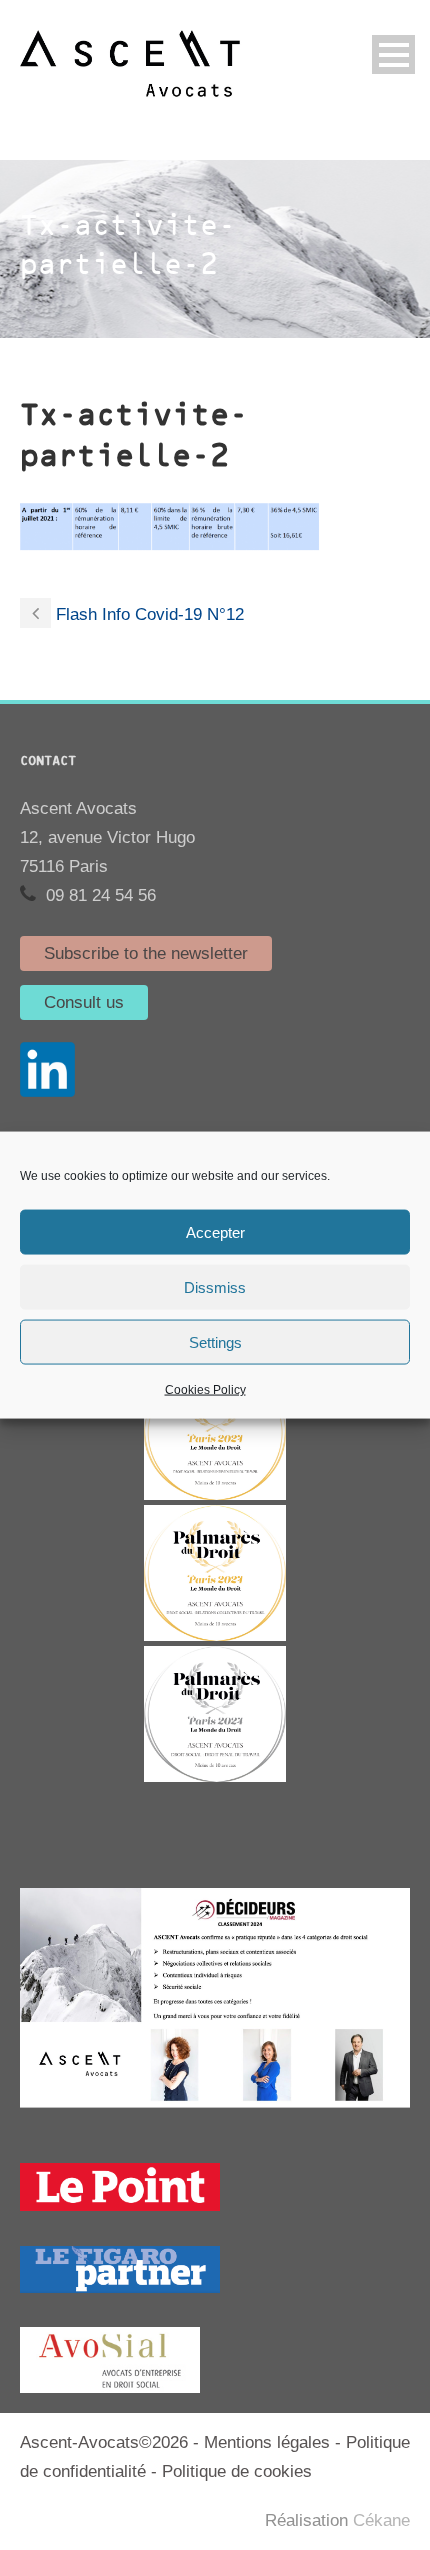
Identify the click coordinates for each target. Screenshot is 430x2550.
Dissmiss (215, 1286)
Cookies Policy (205, 1390)
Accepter (215, 1231)
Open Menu (393, 54)
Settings (215, 1341)
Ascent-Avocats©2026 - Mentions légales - (183, 2442)
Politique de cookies (237, 2471)
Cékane (381, 2520)
